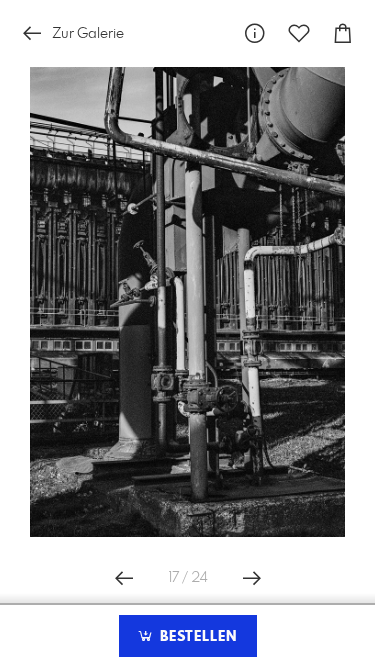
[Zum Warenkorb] (343, 33)
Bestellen (196, 637)
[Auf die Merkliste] (299, 33)
